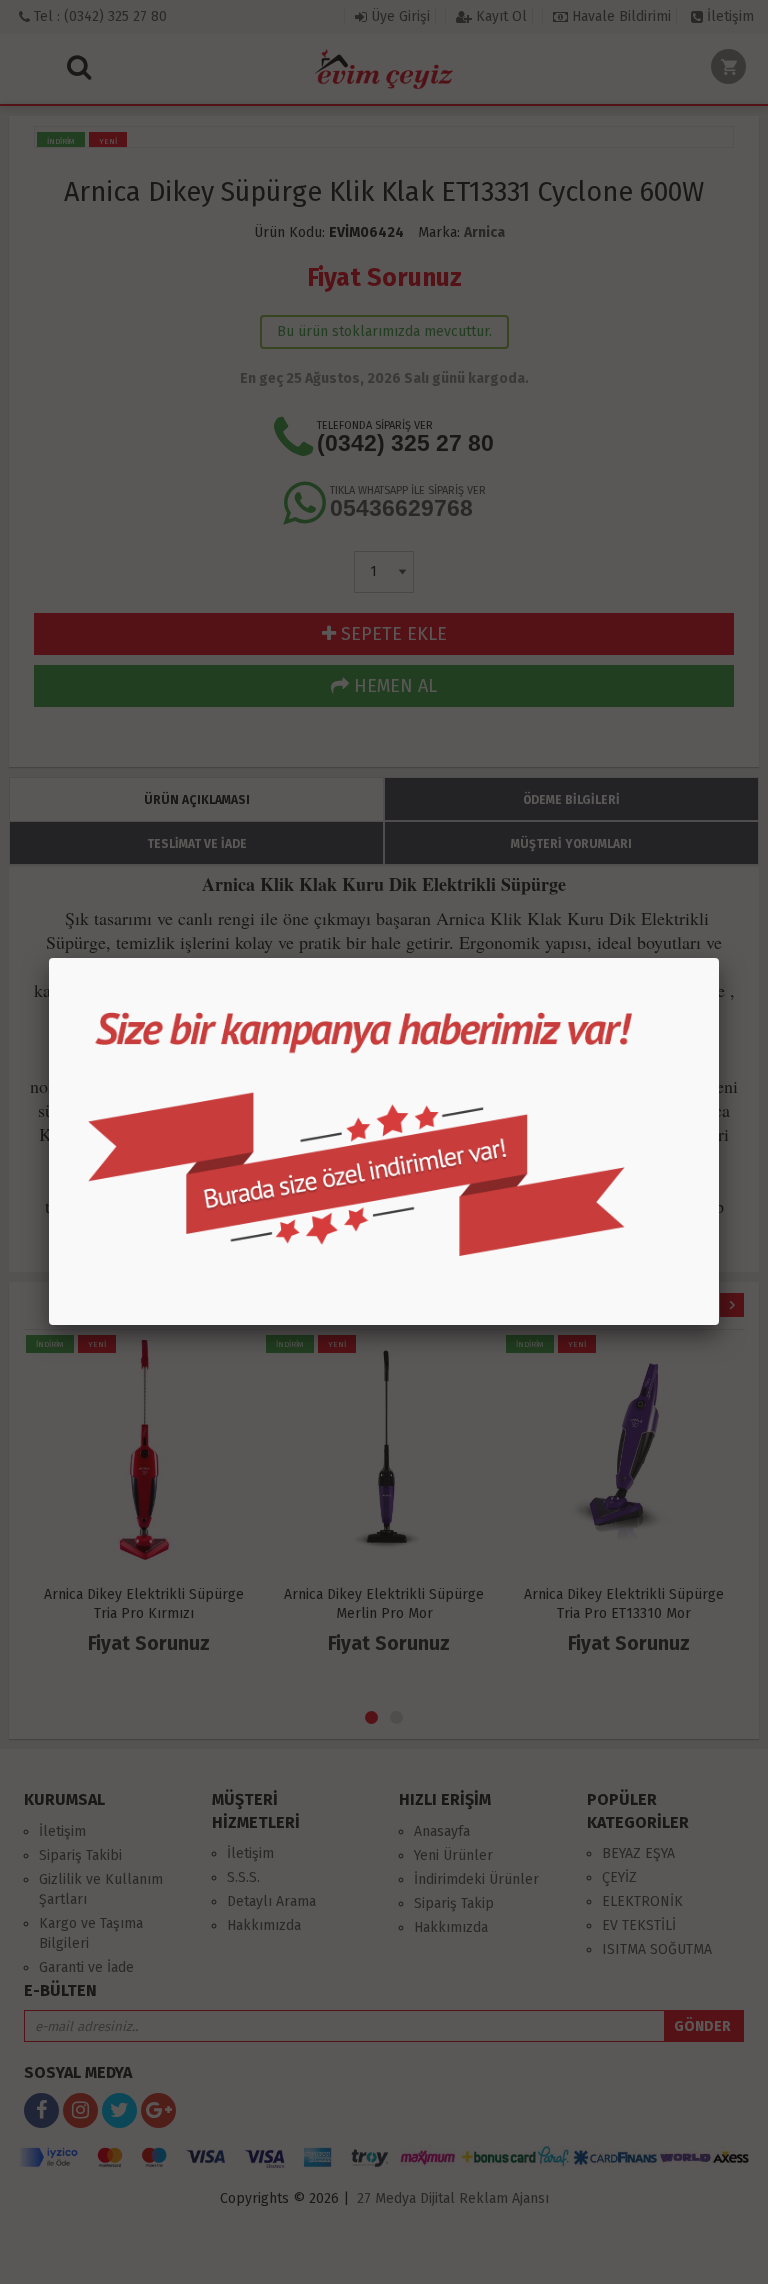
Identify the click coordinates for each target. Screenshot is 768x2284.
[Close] (719, 958)
